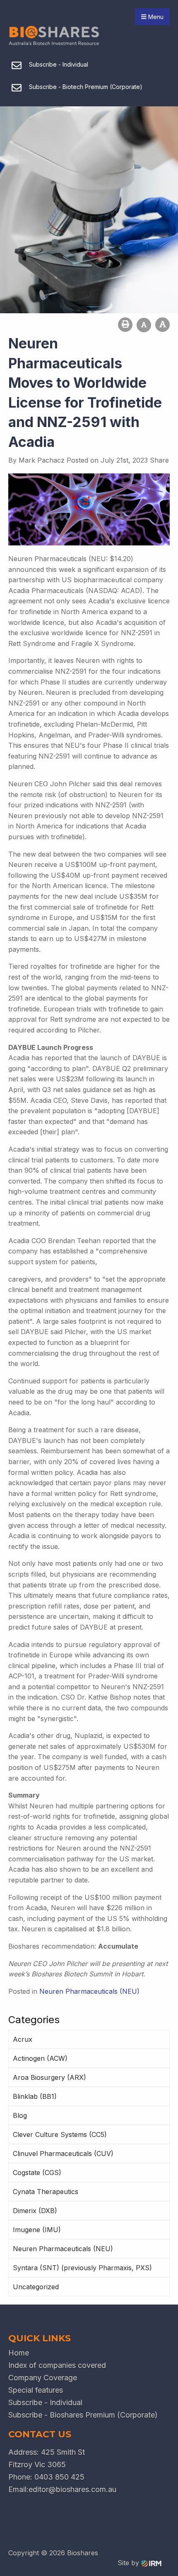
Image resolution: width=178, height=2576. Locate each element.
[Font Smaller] (144, 325)
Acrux (23, 2039)
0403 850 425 (59, 2477)
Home (19, 2353)
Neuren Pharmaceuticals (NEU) (63, 2249)
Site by (129, 2563)
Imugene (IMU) (37, 2230)
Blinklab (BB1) (35, 2096)
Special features (36, 2390)
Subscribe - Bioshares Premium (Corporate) (83, 2415)
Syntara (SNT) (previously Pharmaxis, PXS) (82, 2268)
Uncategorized (36, 2287)
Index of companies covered (57, 2365)
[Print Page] (125, 325)
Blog (20, 2115)
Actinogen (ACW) (40, 2058)
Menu (155, 17)
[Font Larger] (162, 325)
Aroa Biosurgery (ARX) (49, 2077)
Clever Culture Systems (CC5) (60, 2134)
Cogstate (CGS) (37, 2173)
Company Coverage (43, 2378)
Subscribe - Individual (45, 2402)
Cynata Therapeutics (46, 2192)
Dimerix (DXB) (35, 2211)
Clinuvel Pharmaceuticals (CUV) (63, 2153)
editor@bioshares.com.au (72, 2489)
